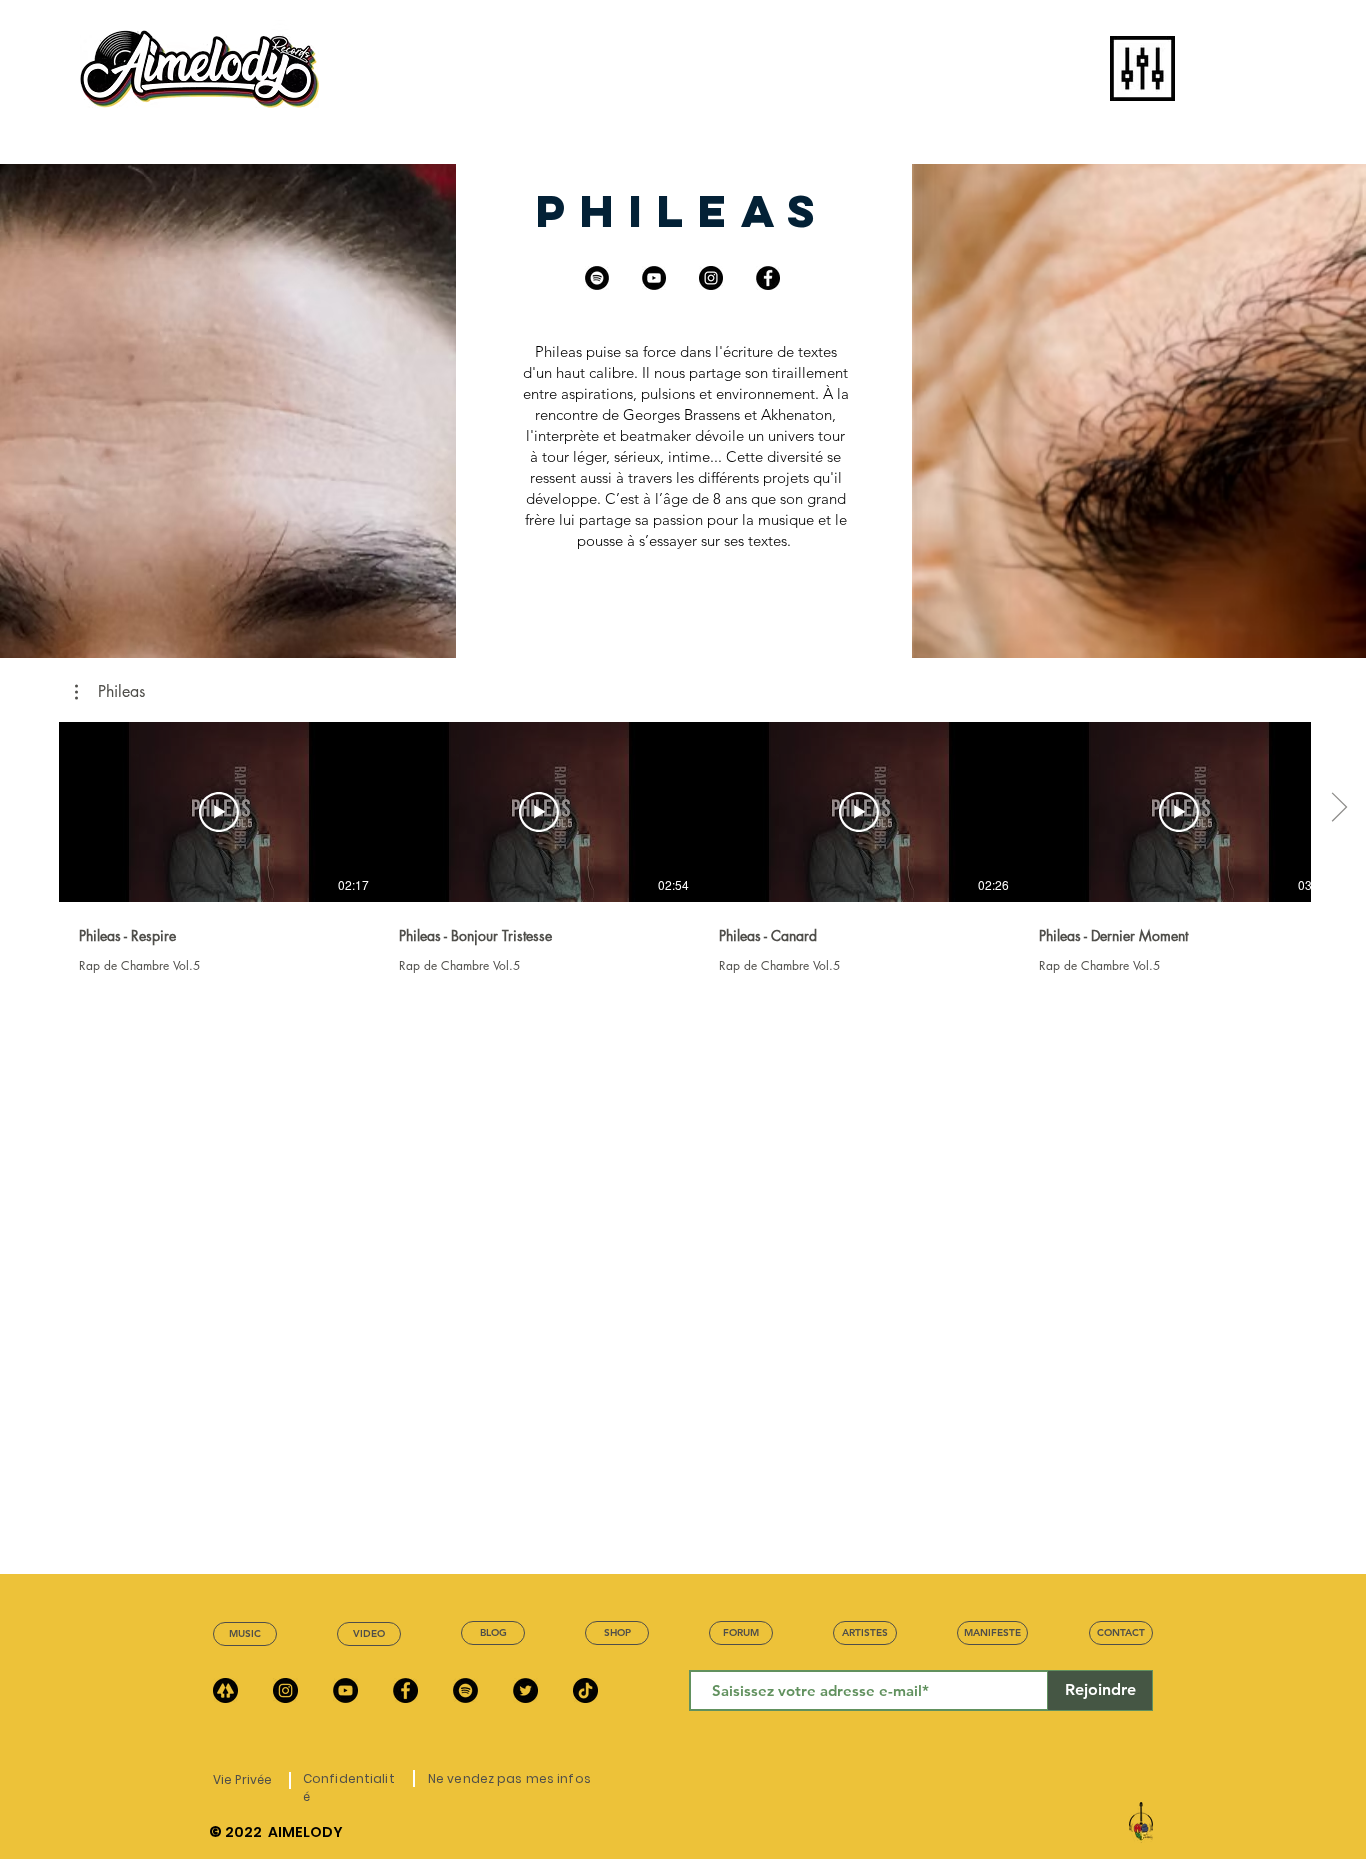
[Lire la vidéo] (219, 812)
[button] (1142, 68)
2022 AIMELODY (284, 1832)
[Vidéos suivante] (1338, 808)
